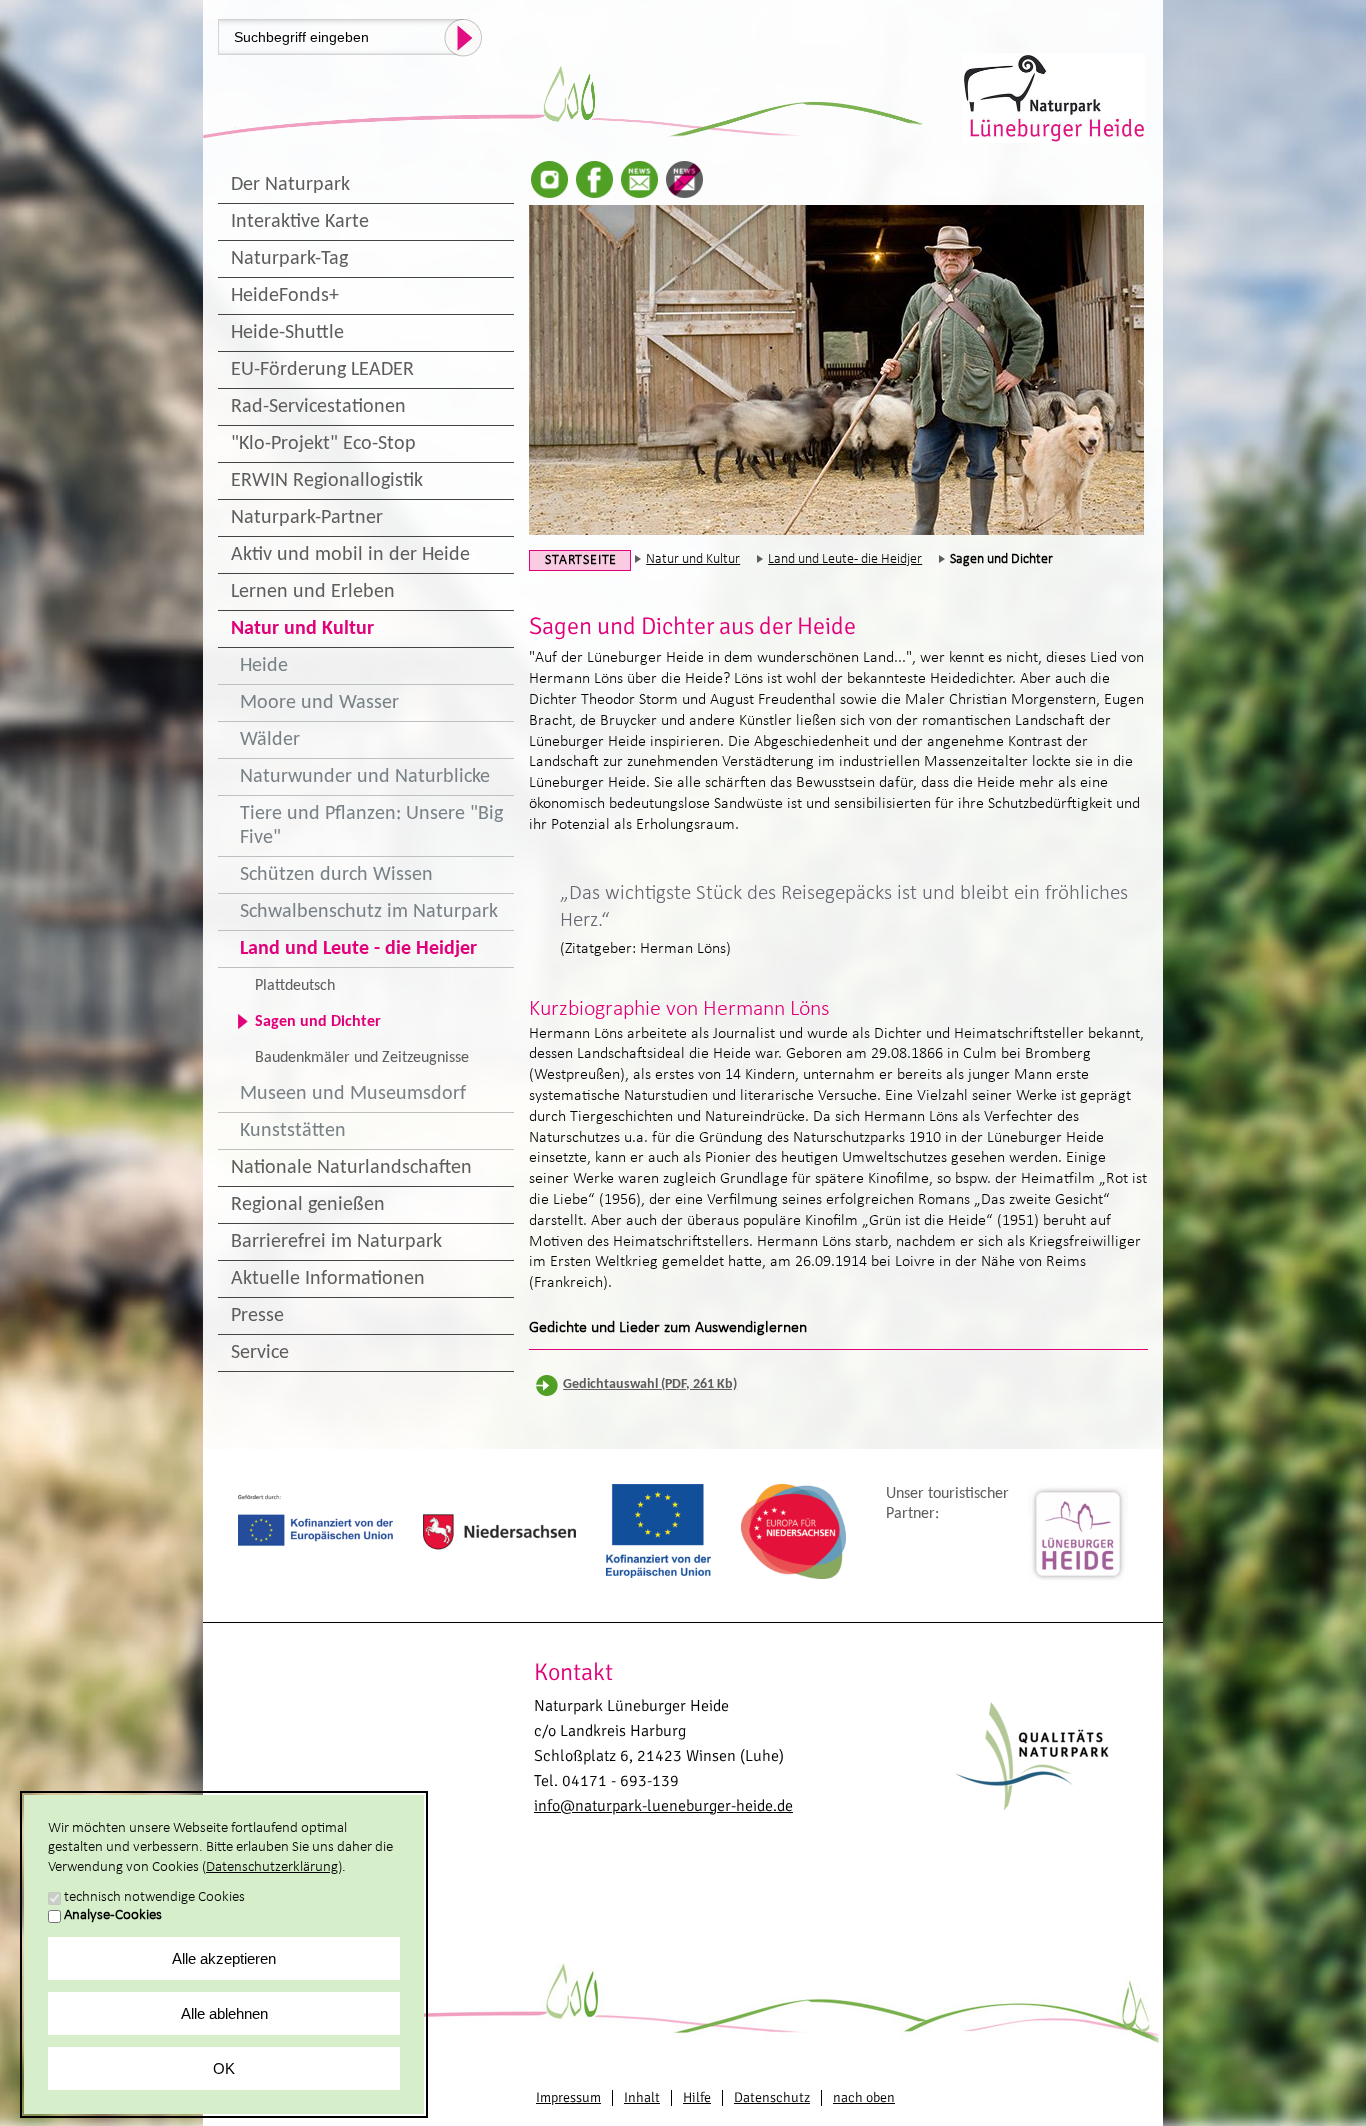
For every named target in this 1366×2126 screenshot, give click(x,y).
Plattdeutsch (295, 986)
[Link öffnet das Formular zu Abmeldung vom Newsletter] (684, 179)
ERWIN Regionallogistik (327, 481)
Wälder (270, 740)
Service (260, 1353)
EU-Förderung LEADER (322, 370)
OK (224, 2068)
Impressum (568, 2097)
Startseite (581, 560)
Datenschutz (772, 2097)
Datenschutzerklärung (272, 1867)
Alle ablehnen (224, 2013)
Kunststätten (293, 1131)
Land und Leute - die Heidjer (358, 949)
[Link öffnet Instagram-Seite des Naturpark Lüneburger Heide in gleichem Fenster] (549, 179)
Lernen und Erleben (313, 592)
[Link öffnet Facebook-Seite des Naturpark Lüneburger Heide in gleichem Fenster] (594, 179)
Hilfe (697, 2097)
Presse (257, 1316)
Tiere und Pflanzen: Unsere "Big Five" (371, 826)
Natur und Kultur (302, 629)
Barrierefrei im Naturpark (336, 1242)
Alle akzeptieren (224, 1958)
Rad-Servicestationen (318, 407)
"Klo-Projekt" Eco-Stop (323, 444)
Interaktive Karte (300, 222)
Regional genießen (308, 1205)
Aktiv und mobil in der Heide (350, 555)
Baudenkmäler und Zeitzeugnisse (362, 1058)
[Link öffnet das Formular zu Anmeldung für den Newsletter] (639, 179)
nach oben (864, 2097)
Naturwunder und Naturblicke (365, 777)
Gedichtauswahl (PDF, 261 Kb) (650, 1384)
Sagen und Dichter (318, 1022)
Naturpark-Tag (289, 259)
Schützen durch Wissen (336, 875)
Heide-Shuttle (287, 333)
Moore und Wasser (319, 703)
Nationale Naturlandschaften (351, 1168)
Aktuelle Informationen (328, 1279)
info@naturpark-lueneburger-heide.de (663, 1806)
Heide (264, 666)
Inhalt (642, 2097)
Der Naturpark (290, 185)
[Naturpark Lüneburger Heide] (1055, 96)
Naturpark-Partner (307, 518)
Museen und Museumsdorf (353, 1094)
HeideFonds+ (285, 296)
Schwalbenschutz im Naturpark (369, 912)
